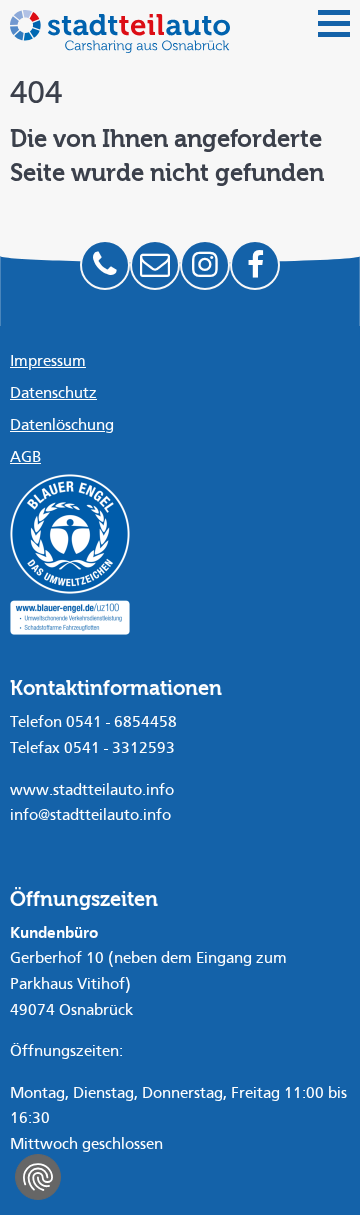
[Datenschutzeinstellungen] (38, 1177)
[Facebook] (255, 265)
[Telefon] (105, 265)
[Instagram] (205, 265)
